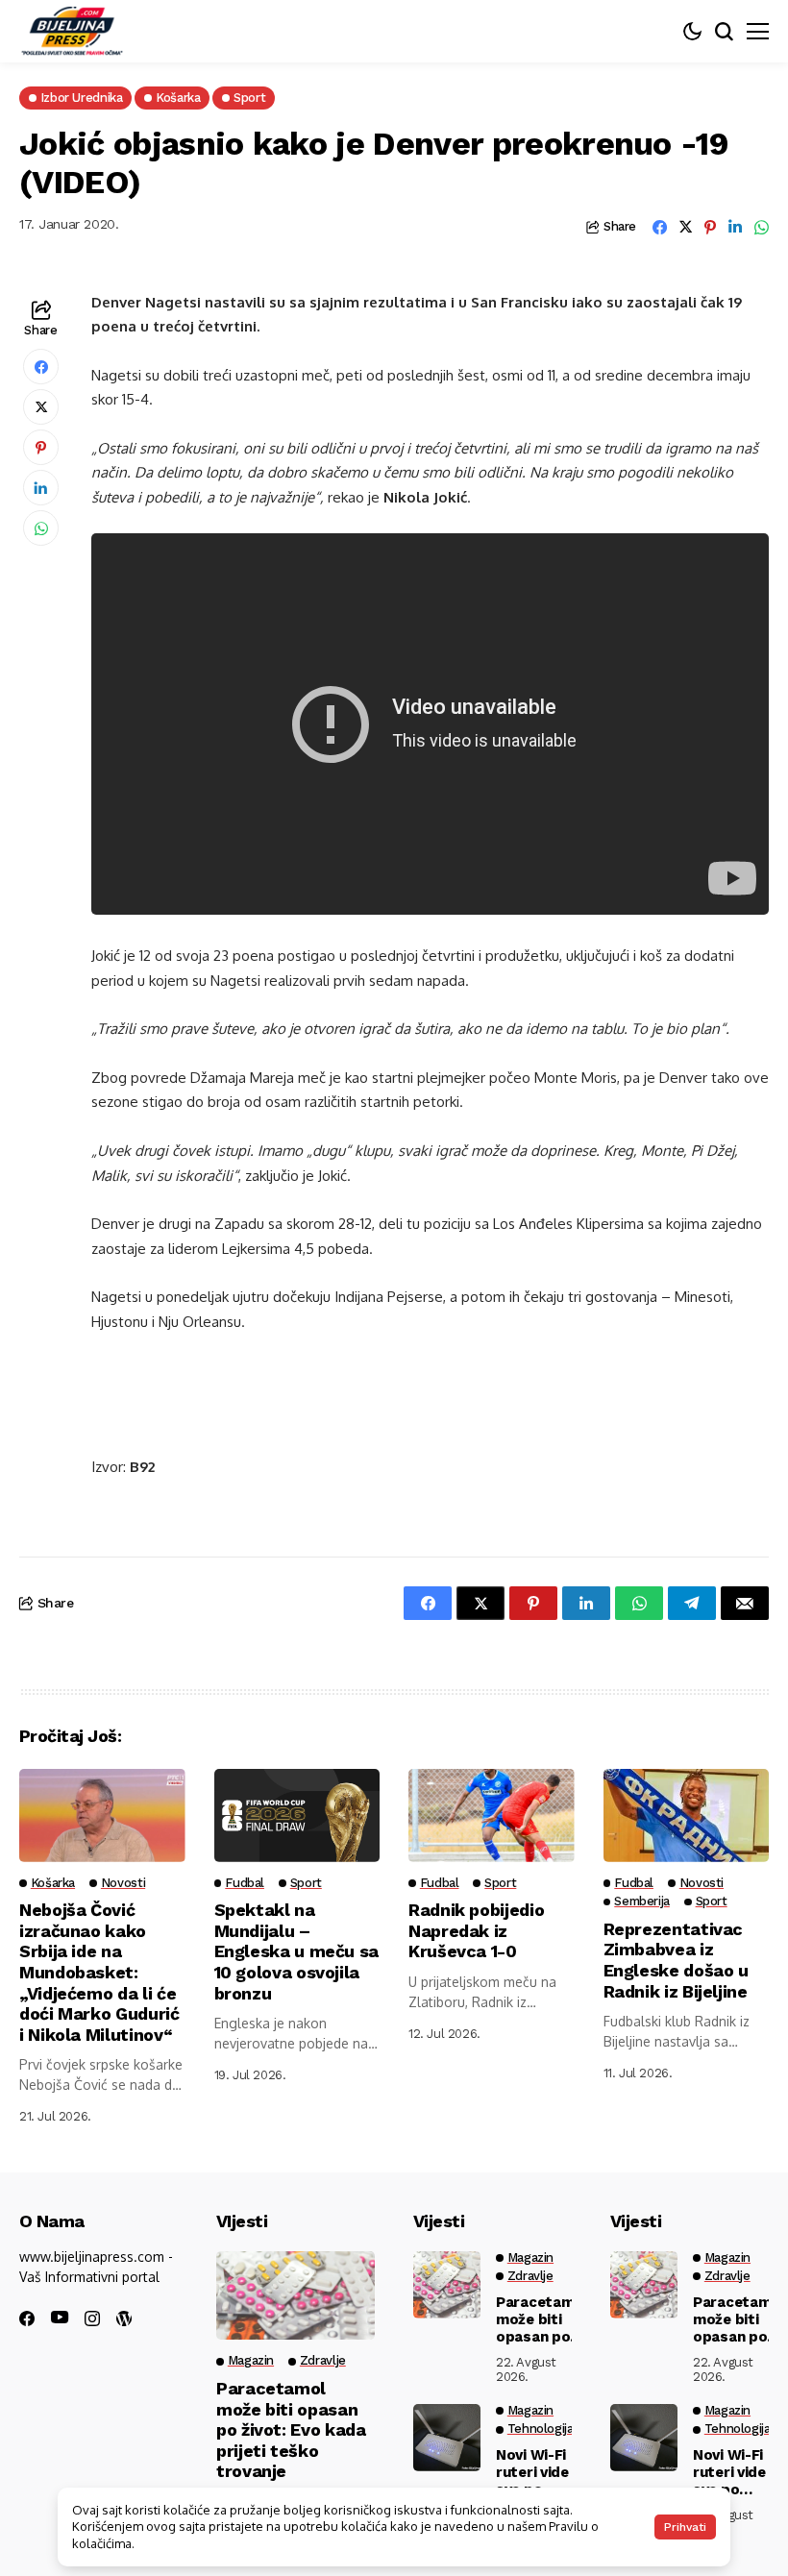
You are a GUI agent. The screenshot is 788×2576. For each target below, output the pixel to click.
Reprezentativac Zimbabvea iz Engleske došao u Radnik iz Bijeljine (676, 1960)
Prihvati (685, 2527)
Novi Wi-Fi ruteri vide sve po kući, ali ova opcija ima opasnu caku (532, 2472)
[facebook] (27, 2318)
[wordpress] (124, 2318)
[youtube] (60, 2318)
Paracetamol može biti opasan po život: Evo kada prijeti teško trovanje (291, 2429)
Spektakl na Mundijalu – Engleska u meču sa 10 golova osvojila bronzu (297, 1951)
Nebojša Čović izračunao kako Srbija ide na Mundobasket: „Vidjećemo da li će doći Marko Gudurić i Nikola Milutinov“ (99, 1972)
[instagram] (92, 2318)
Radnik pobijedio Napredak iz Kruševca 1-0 (476, 1930)
